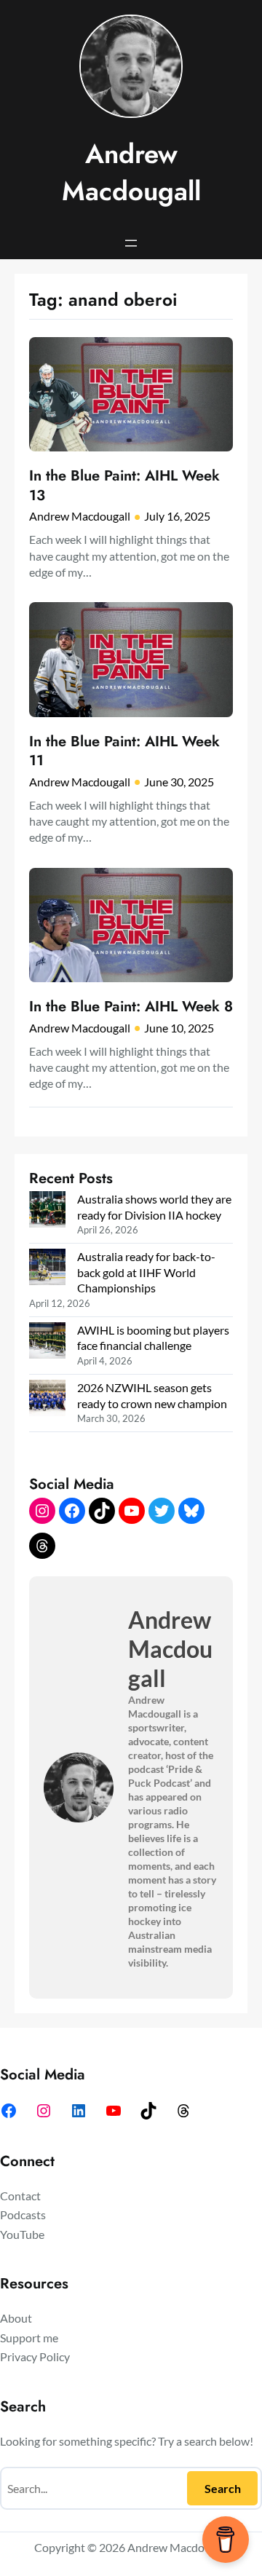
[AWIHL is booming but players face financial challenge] (47, 1342)
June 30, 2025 (179, 782)
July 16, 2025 (177, 516)
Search (223, 2488)
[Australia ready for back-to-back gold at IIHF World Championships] (47, 1268)
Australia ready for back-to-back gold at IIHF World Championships (146, 1272)
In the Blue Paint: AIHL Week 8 (131, 1006)
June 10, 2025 (179, 1028)
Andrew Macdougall (131, 173)
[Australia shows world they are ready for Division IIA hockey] (47, 1211)
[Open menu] (131, 243)
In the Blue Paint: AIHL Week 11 (124, 751)
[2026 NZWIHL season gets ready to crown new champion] (47, 1399)
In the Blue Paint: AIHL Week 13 (124, 485)
